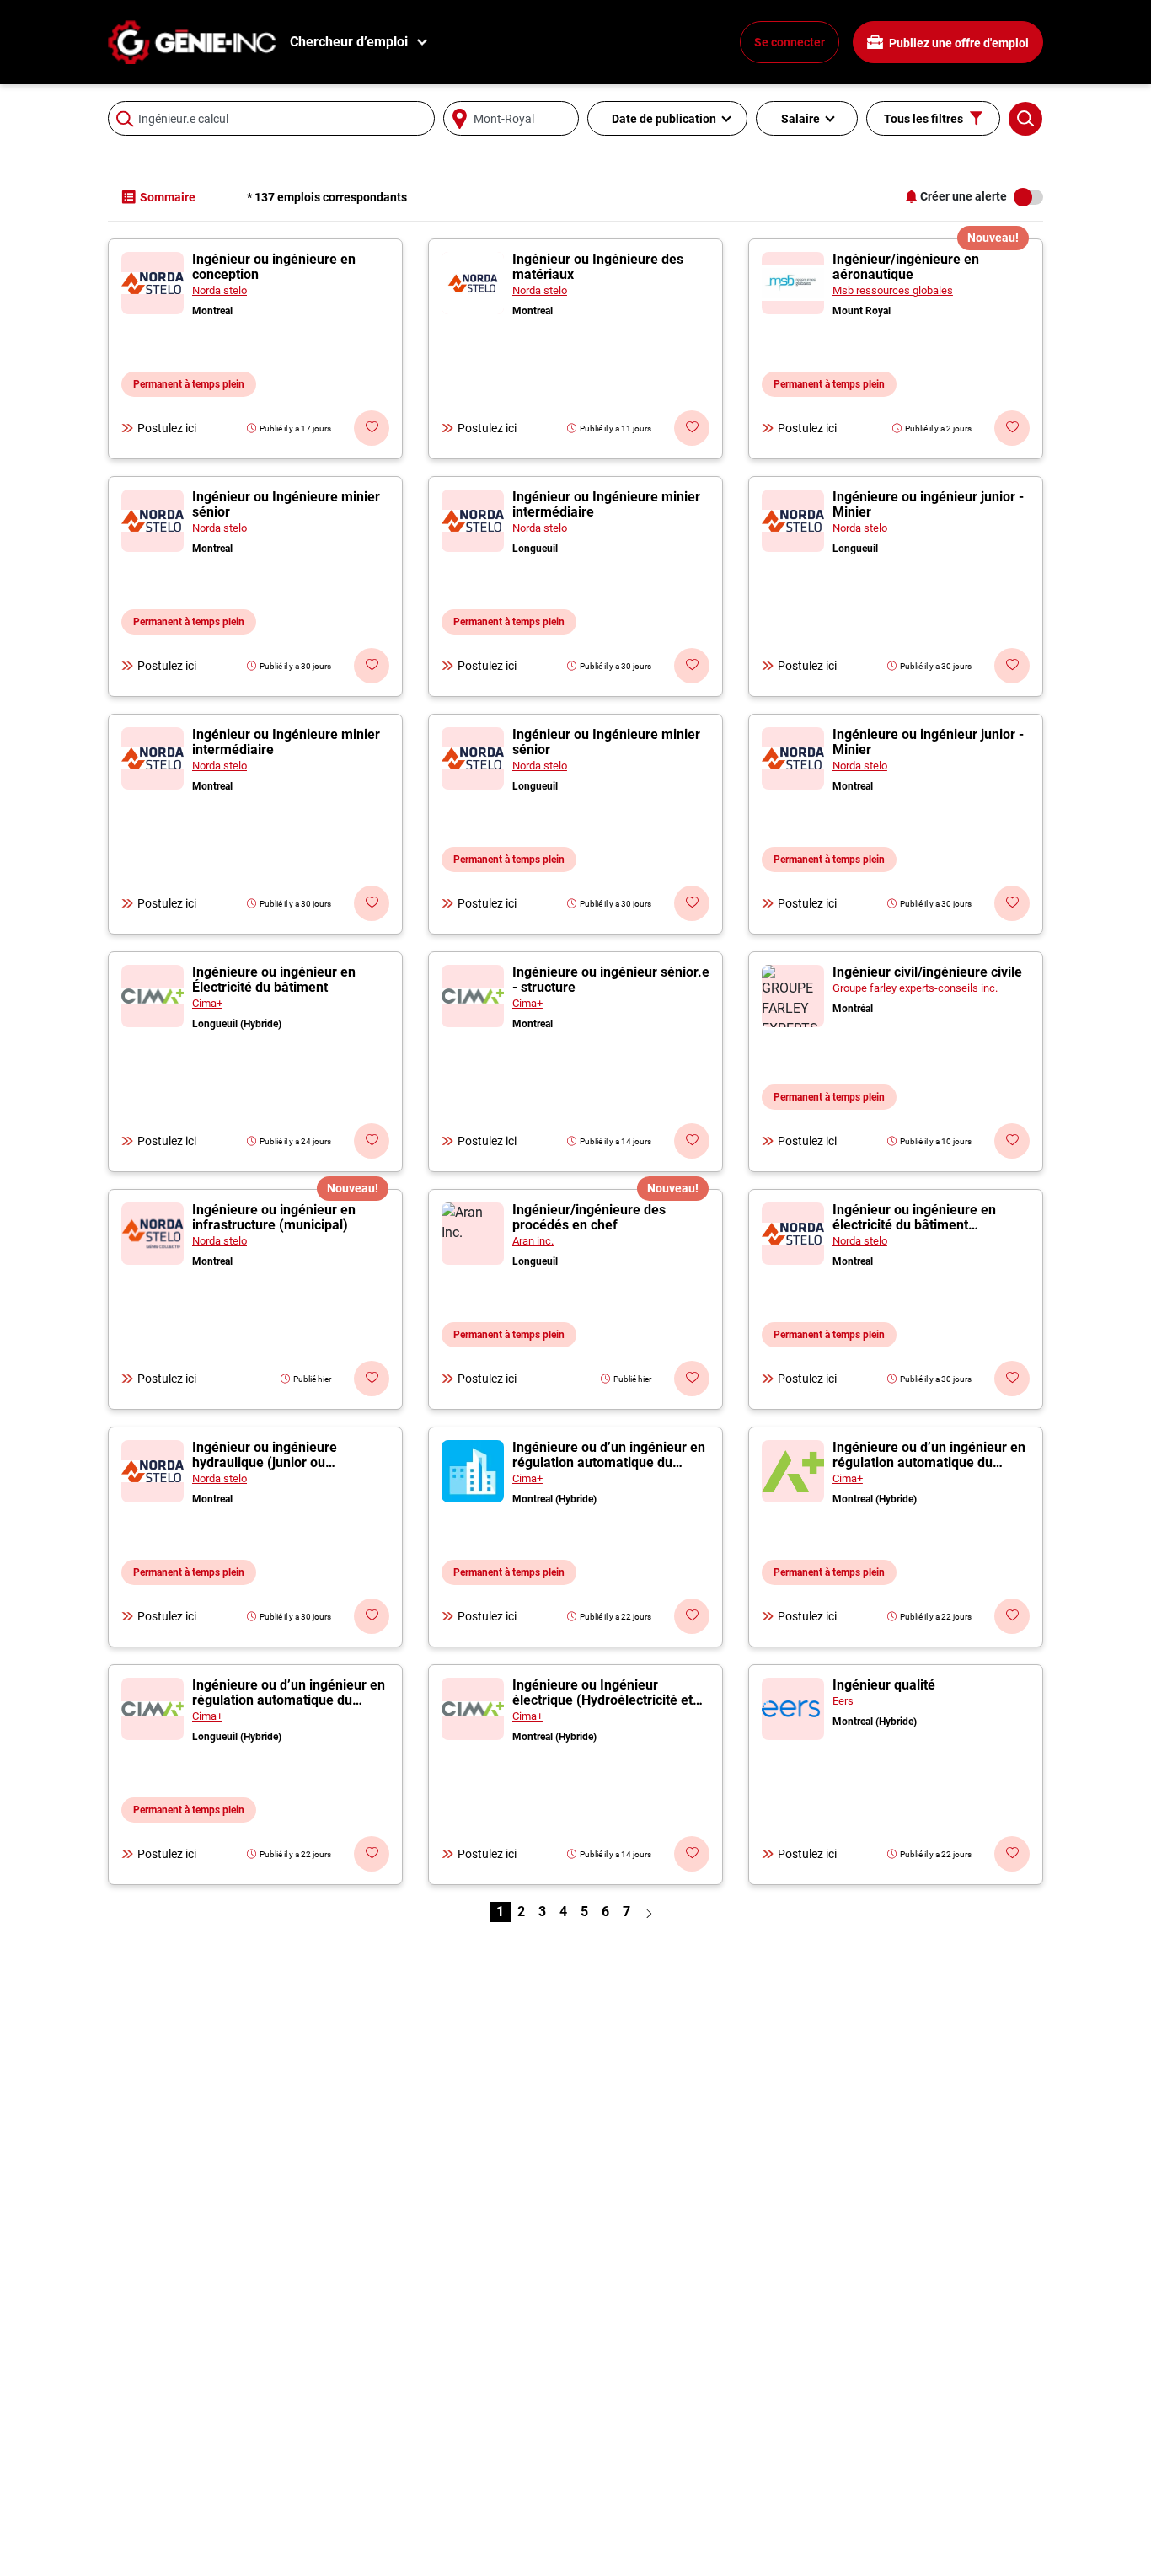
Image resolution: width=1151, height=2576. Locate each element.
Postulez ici (167, 428)
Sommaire (168, 197)
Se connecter (790, 42)
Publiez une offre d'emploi (958, 43)
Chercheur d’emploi (349, 42)
